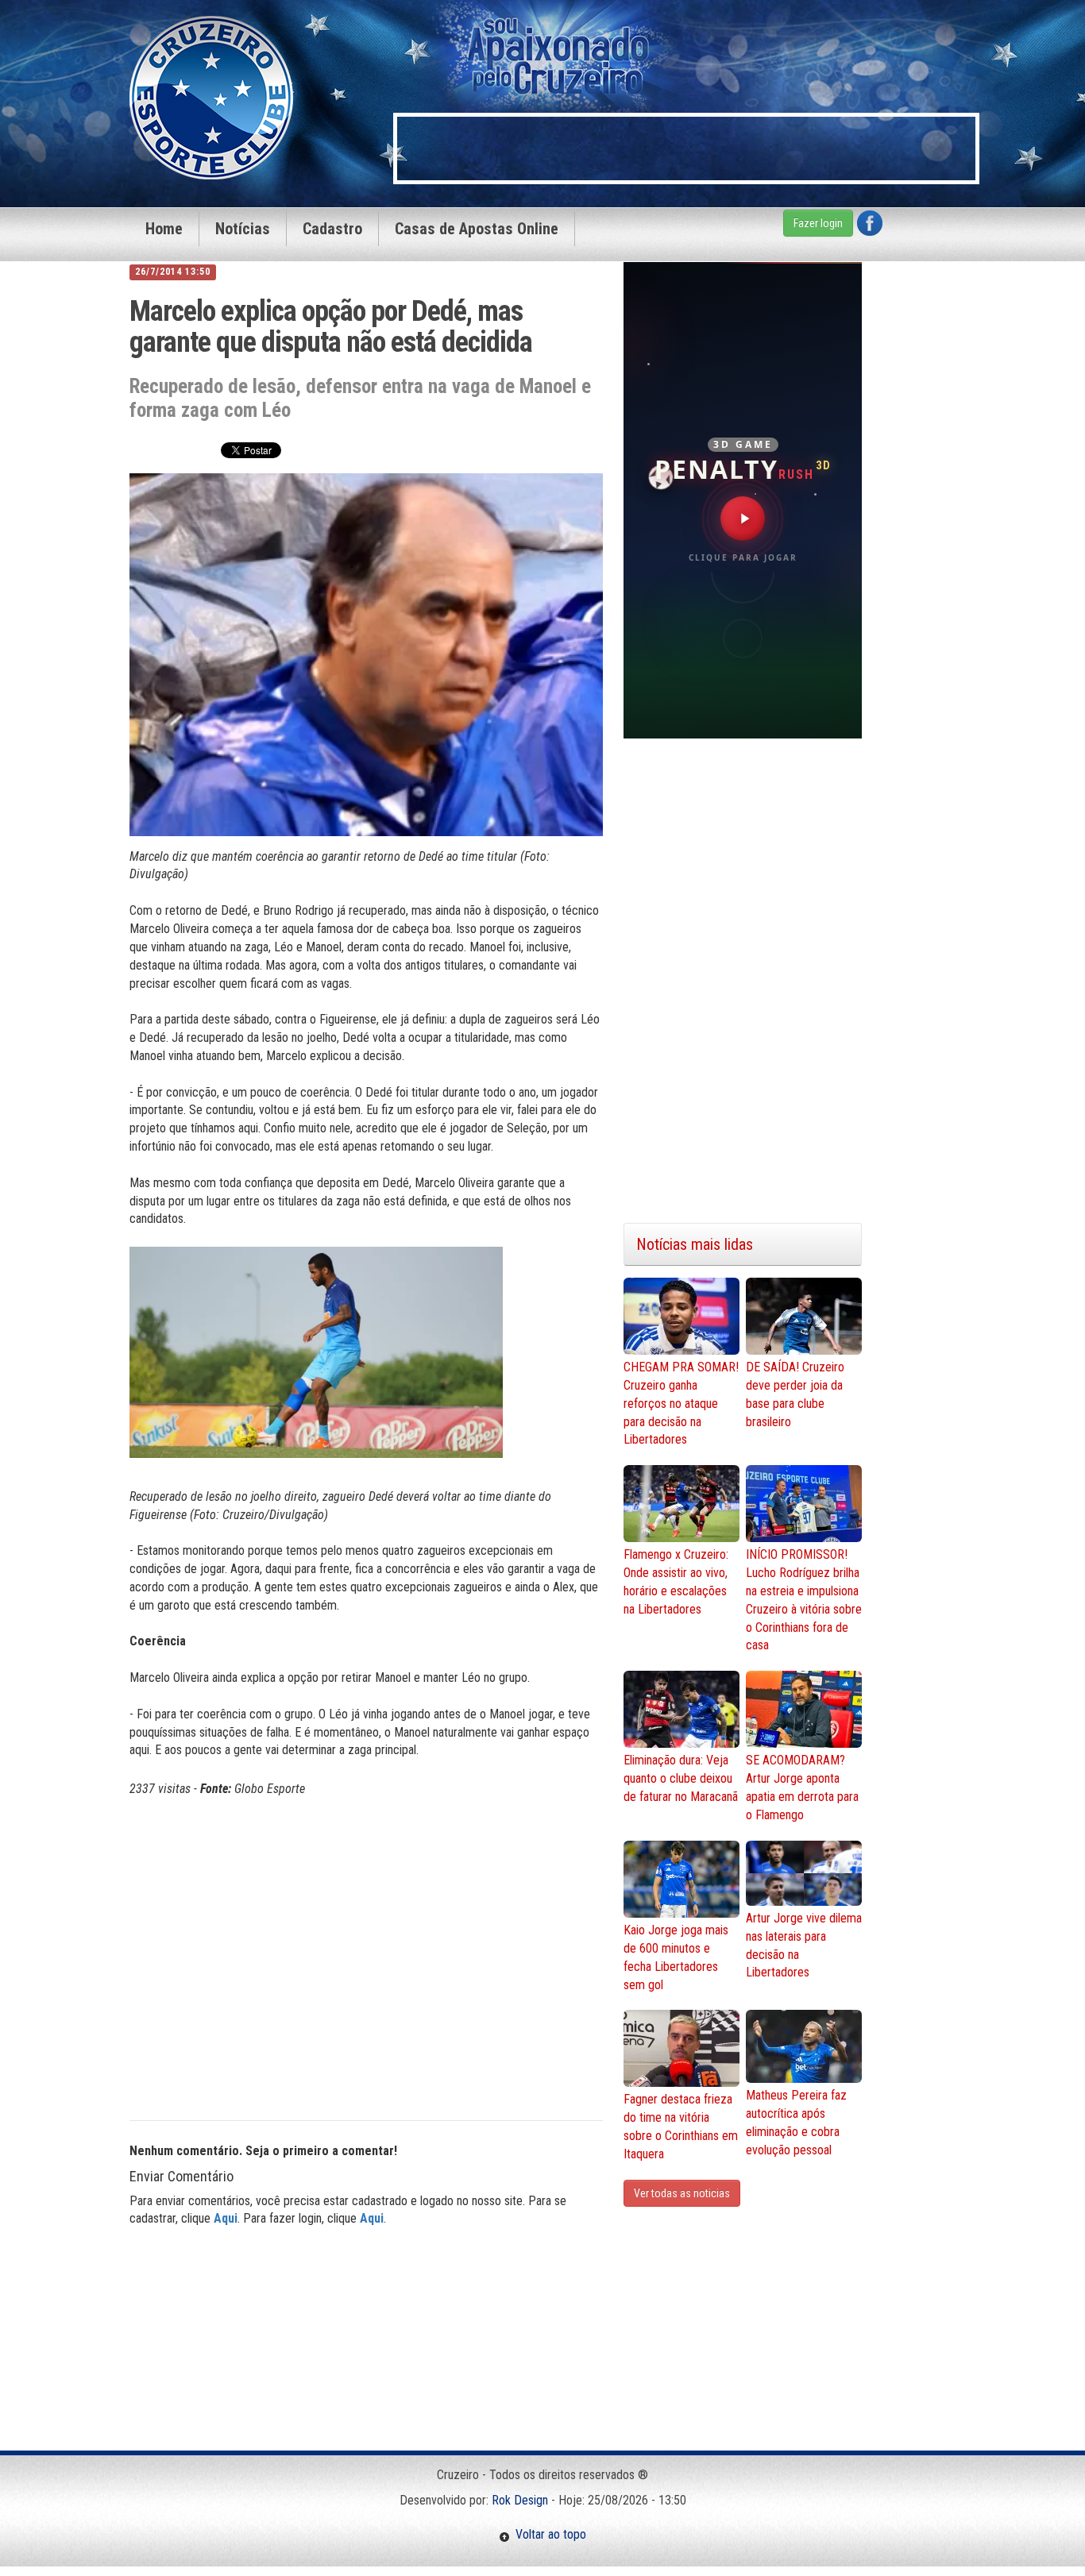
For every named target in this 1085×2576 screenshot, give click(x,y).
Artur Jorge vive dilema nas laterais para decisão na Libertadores (804, 1945)
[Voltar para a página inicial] (211, 96)
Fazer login (818, 223)
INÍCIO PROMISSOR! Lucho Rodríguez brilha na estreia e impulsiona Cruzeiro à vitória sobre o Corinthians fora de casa (804, 1600)
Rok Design (520, 2500)
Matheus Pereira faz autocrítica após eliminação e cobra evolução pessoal (796, 2123)
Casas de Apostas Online (477, 229)
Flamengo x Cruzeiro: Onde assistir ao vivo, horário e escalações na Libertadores (676, 1582)
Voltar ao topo (548, 2534)
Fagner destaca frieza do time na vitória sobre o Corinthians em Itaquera (681, 2127)
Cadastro (332, 229)
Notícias (243, 229)
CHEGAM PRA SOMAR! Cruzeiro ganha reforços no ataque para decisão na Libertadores (681, 1403)
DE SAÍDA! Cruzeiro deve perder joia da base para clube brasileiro (795, 1394)
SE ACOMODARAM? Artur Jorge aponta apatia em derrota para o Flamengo (802, 1787)
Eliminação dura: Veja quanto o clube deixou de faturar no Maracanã (681, 1778)
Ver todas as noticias (682, 2193)
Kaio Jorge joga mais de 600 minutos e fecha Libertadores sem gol (676, 1957)
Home (164, 229)
